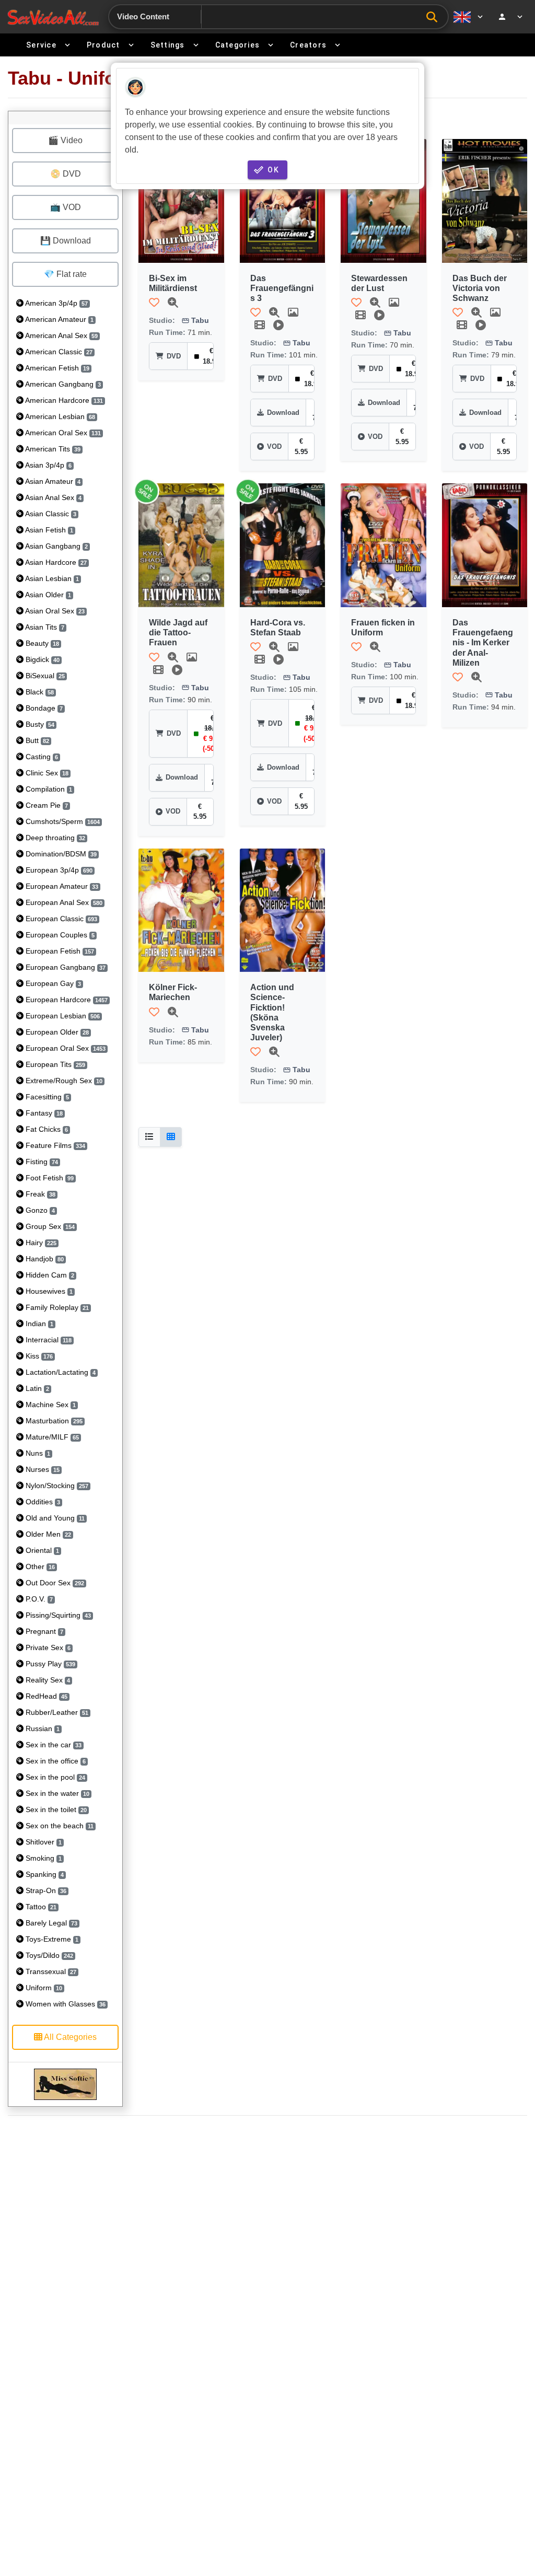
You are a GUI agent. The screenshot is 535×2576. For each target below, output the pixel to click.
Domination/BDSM (60, 854)
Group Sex (49, 1226)
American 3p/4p (56, 303)
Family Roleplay (56, 1307)
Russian (42, 1728)
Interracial (48, 1340)
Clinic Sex (46, 773)
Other (39, 1567)
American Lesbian (59, 416)
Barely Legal (50, 1923)
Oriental (41, 1550)
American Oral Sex (62, 433)
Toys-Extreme (51, 1939)
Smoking (43, 1858)
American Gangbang (62, 384)
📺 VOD (66, 207)
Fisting (41, 1162)
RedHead (45, 1696)
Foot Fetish (49, 1178)
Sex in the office (55, 1761)
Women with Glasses (65, 2004)
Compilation (48, 789)
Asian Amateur (52, 481)
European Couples (59, 935)
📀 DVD (66, 174)
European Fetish (59, 951)
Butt (36, 740)
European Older (56, 1032)
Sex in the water (56, 1793)
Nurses (42, 1469)
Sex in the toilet (55, 1809)
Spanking (44, 1874)
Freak (39, 1194)
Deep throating (54, 838)
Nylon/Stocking (56, 1486)
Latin (36, 1388)
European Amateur (61, 886)
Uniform (43, 1988)
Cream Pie (46, 805)
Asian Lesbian (51, 578)
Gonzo (39, 1210)
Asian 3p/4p (48, 465)
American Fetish (56, 368)
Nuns (37, 1453)
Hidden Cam (49, 1275)
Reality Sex (47, 1680)
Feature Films (54, 1145)
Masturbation (53, 1421)
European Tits (54, 1064)
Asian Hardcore (55, 562)
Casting (41, 757)
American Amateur (59, 319)
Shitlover (43, 1842)
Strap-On (45, 1890)
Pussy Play (49, 1664)
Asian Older (47, 595)
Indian (38, 1324)
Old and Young (54, 1518)
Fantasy (43, 1113)
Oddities (42, 1502)
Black (39, 692)
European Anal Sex (63, 902)
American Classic (58, 352)
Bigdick (42, 659)
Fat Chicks (46, 1129)
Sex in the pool (54, 1777)
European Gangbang (65, 967)
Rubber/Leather (56, 1712)
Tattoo (40, 1907)
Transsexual (50, 1971)
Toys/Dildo (48, 1955)
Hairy (40, 1243)
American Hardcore (63, 400)
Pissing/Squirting (57, 1615)
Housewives (48, 1291)
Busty (39, 724)
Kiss (38, 1356)
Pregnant (43, 1631)
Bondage (43, 708)
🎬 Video (65, 140)
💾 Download (66, 241)
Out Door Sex (54, 1583)
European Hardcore (66, 1000)
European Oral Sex (65, 1048)
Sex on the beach (59, 1826)
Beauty (41, 643)
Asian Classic (50, 514)
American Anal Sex (61, 335)
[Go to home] (53, 17)
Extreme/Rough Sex (63, 1081)
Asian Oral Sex (54, 611)
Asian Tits (44, 627)
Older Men (47, 1534)
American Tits (52, 449)
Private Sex (47, 1647)
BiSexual (44, 676)
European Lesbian (62, 1016)
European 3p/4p (58, 870)
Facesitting (46, 1097)
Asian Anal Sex (53, 497)
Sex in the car (53, 1745)
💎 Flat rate (65, 274)
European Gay (52, 983)
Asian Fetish (48, 530)
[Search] (434, 17)
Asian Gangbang (56, 546)
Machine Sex (50, 1405)
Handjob (44, 1259)
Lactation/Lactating (60, 1372)
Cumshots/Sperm (62, 821)
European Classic (60, 919)
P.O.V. (38, 1599)
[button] (154, 303)
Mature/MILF (51, 1437)
